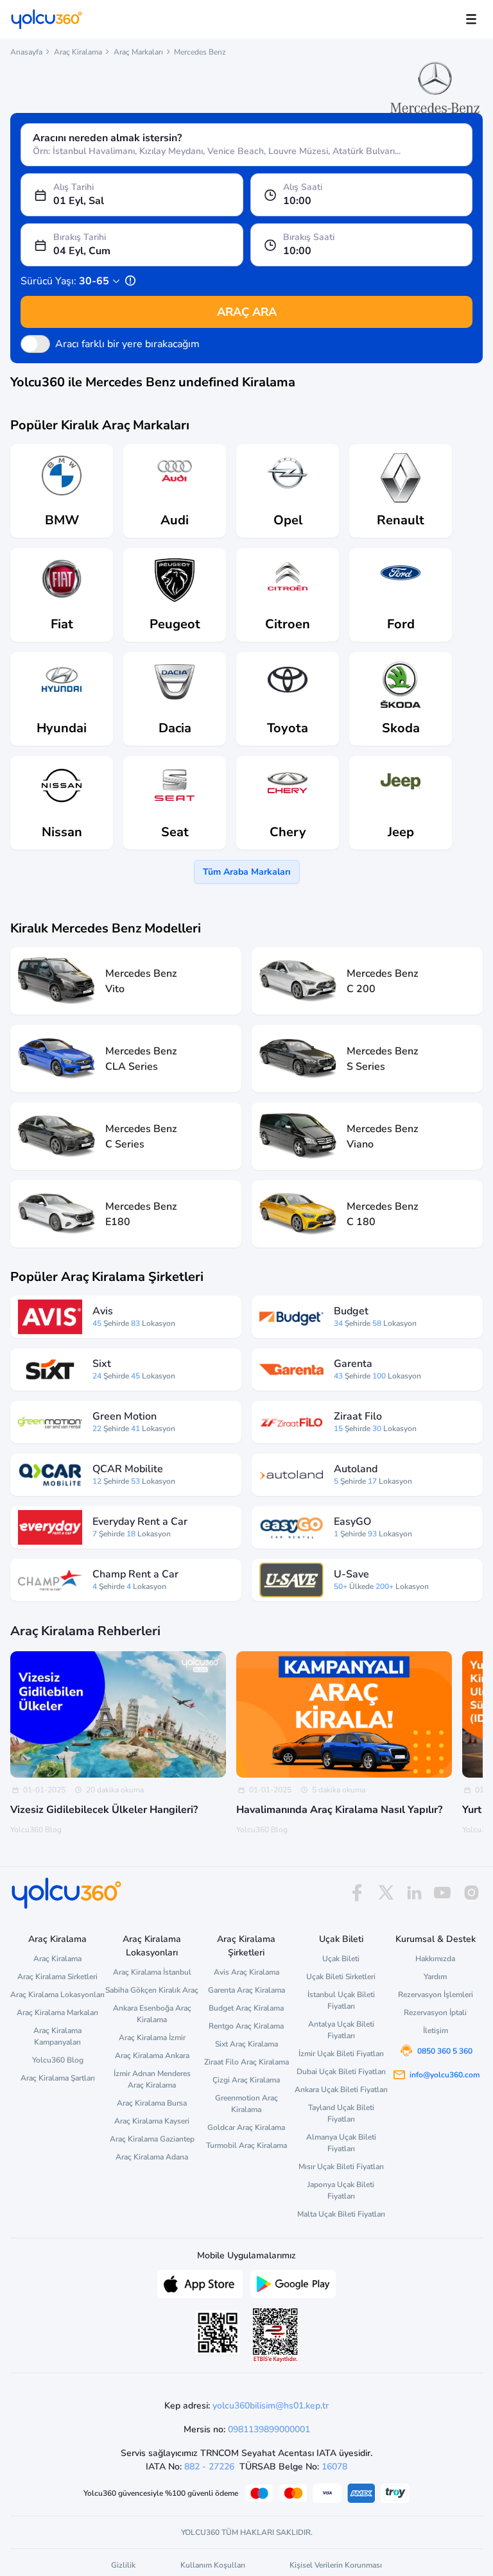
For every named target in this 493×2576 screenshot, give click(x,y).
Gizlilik (123, 2565)
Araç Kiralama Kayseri (152, 2121)
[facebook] (357, 1893)
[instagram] (471, 1893)
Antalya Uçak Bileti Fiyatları (341, 2030)
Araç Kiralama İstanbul (152, 1972)
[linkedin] (414, 1893)
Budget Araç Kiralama (246, 2008)
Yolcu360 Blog (58, 2060)
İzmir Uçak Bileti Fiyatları (341, 2054)
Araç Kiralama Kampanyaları (57, 2036)
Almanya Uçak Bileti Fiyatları (341, 2143)
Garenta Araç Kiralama (246, 1990)
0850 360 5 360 (445, 2051)
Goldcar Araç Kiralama (246, 2127)
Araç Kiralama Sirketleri (57, 1977)
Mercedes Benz (200, 52)
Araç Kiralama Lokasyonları (57, 1995)
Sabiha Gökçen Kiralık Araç (152, 1990)
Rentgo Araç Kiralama (246, 2026)
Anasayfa (26, 52)
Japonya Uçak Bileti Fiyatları (341, 2190)
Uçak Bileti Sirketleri (341, 1977)
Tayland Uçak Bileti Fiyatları (341, 2113)
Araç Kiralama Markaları (57, 2013)
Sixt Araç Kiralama (246, 2044)
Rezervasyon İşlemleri (436, 1995)
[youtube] (442, 1893)
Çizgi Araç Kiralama (246, 2080)
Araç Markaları (138, 52)
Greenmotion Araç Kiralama (246, 2104)
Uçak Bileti (341, 1959)
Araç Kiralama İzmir (152, 2038)
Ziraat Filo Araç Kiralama (246, 2062)
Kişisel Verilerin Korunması (336, 2565)
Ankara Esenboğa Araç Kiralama (152, 2014)
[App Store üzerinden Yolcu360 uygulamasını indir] (200, 2283)
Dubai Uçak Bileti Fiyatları (341, 2072)
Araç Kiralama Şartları (58, 2078)
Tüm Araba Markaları (247, 872)
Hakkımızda (435, 1959)
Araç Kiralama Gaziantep (152, 2139)
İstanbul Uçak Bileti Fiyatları (341, 2000)
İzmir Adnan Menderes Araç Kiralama (152, 2079)
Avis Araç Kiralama (246, 1972)
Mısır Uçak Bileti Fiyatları (341, 2167)
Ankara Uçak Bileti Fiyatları (341, 2090)
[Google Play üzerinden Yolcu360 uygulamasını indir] (293, 2283)
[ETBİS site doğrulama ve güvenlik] (275, 2335)
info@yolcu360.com (445, 2075)
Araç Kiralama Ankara (152, 2056)
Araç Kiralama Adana (152, 2157)
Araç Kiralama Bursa (152, 2103)
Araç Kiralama (78, 52)
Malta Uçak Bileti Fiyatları (341, 2214)
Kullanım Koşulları (213, 2565)
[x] (386, 1893)
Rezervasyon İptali (435, 2013)
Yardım (435, 1977)
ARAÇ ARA (247, 312)
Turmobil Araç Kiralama (246, 2145)
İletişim (436, 2031)
